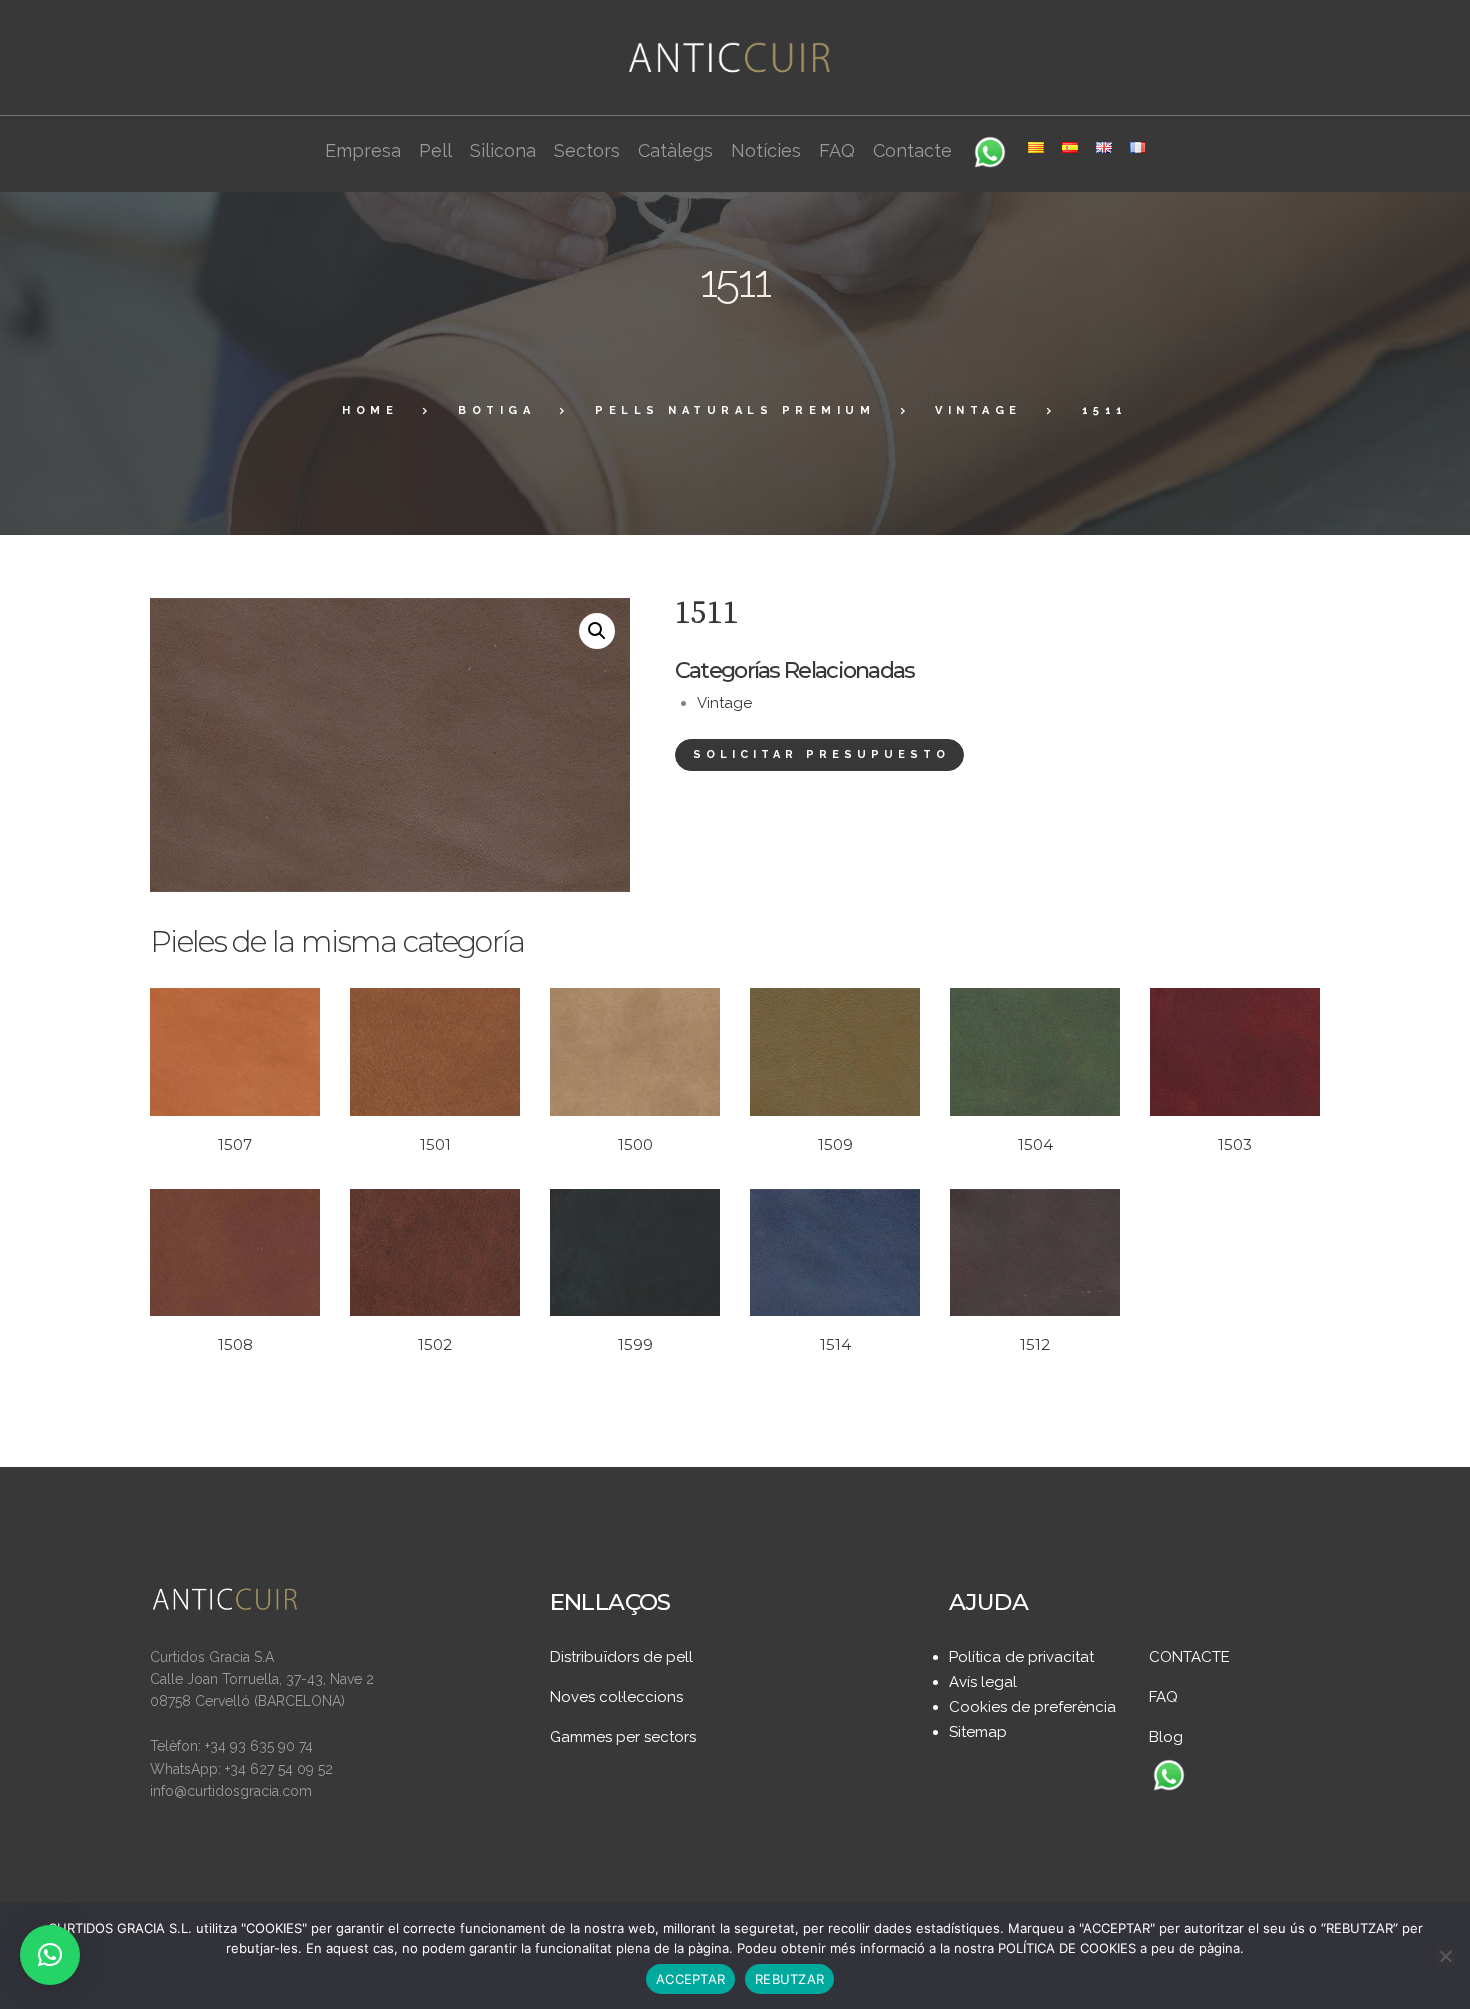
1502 (435, 1344)
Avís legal (983, 1682)
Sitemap (978, 1732)
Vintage (978, 410)
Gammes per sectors (623, 1737)
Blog (1166, 1737)
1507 (235, 1144)
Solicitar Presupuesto (821, 754)
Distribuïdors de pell (621, 1657)
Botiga (496, 410)
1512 (1035, 1344)
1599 (635, 1344)
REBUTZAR (789, 1979)
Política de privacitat (1021, 1657)
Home (370, 410)
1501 (435, 1144)
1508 (235, 1344)
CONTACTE (1189, 1657)
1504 (1035, 1144)
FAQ (1163, 1697)
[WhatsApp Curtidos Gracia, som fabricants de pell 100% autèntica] (1169, 1777)
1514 (835, 1344)
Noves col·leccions (616, 1697)
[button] (597, 631)
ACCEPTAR (690, 1979)
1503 (1235, 1144)
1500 (635, 1144)
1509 (835, 1144)
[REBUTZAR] (1445, 1956)
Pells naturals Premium (735, 410)
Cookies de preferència (1032, 1707)
